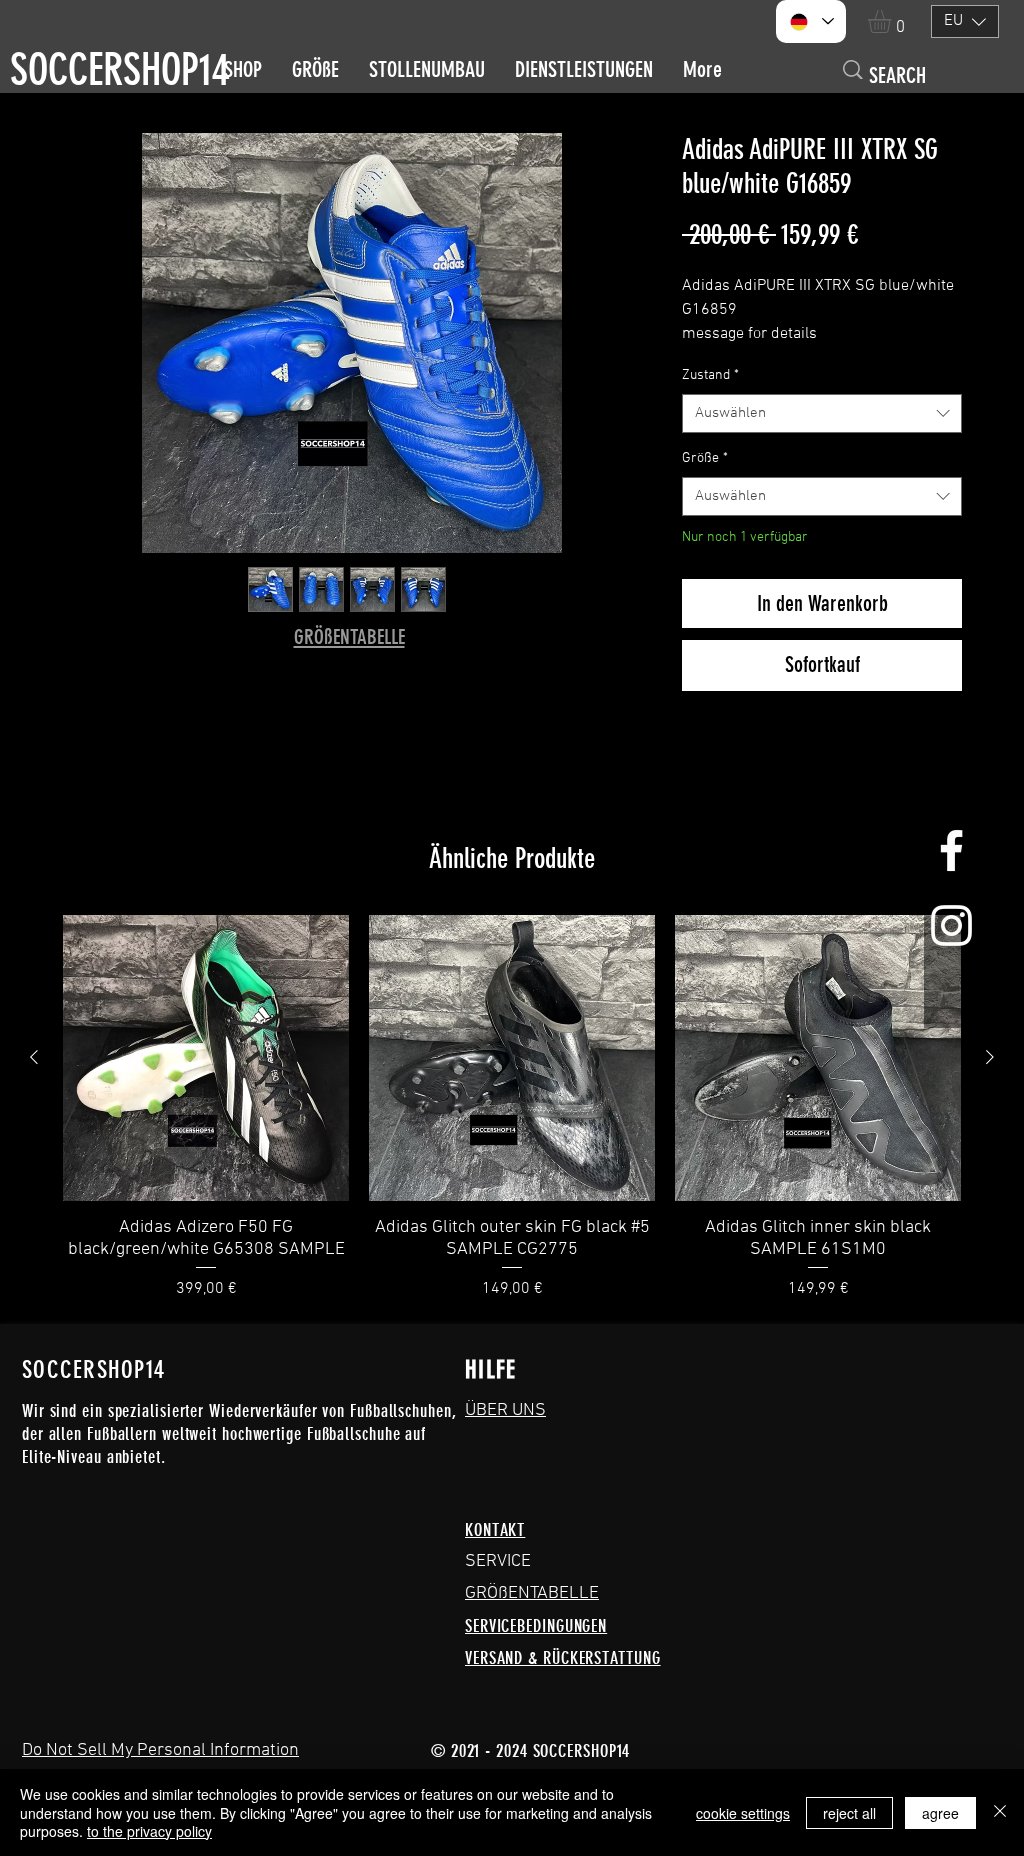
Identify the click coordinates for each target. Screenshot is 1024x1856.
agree (940, 1813)
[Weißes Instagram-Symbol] (951, 925)
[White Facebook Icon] (951, 850)
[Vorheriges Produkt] (34, 1057)
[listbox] (965, 21)
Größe (705, 458)
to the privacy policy (149, 1831)
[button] (893, 21)
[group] (512, 1108)
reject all (849, 1813)
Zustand (710, 375)
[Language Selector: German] (811, 21)
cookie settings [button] (743, 1813)
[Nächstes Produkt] (990, 1057)
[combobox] (822, 413)
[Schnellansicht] (206, 1058)
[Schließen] (1000, 1812)
